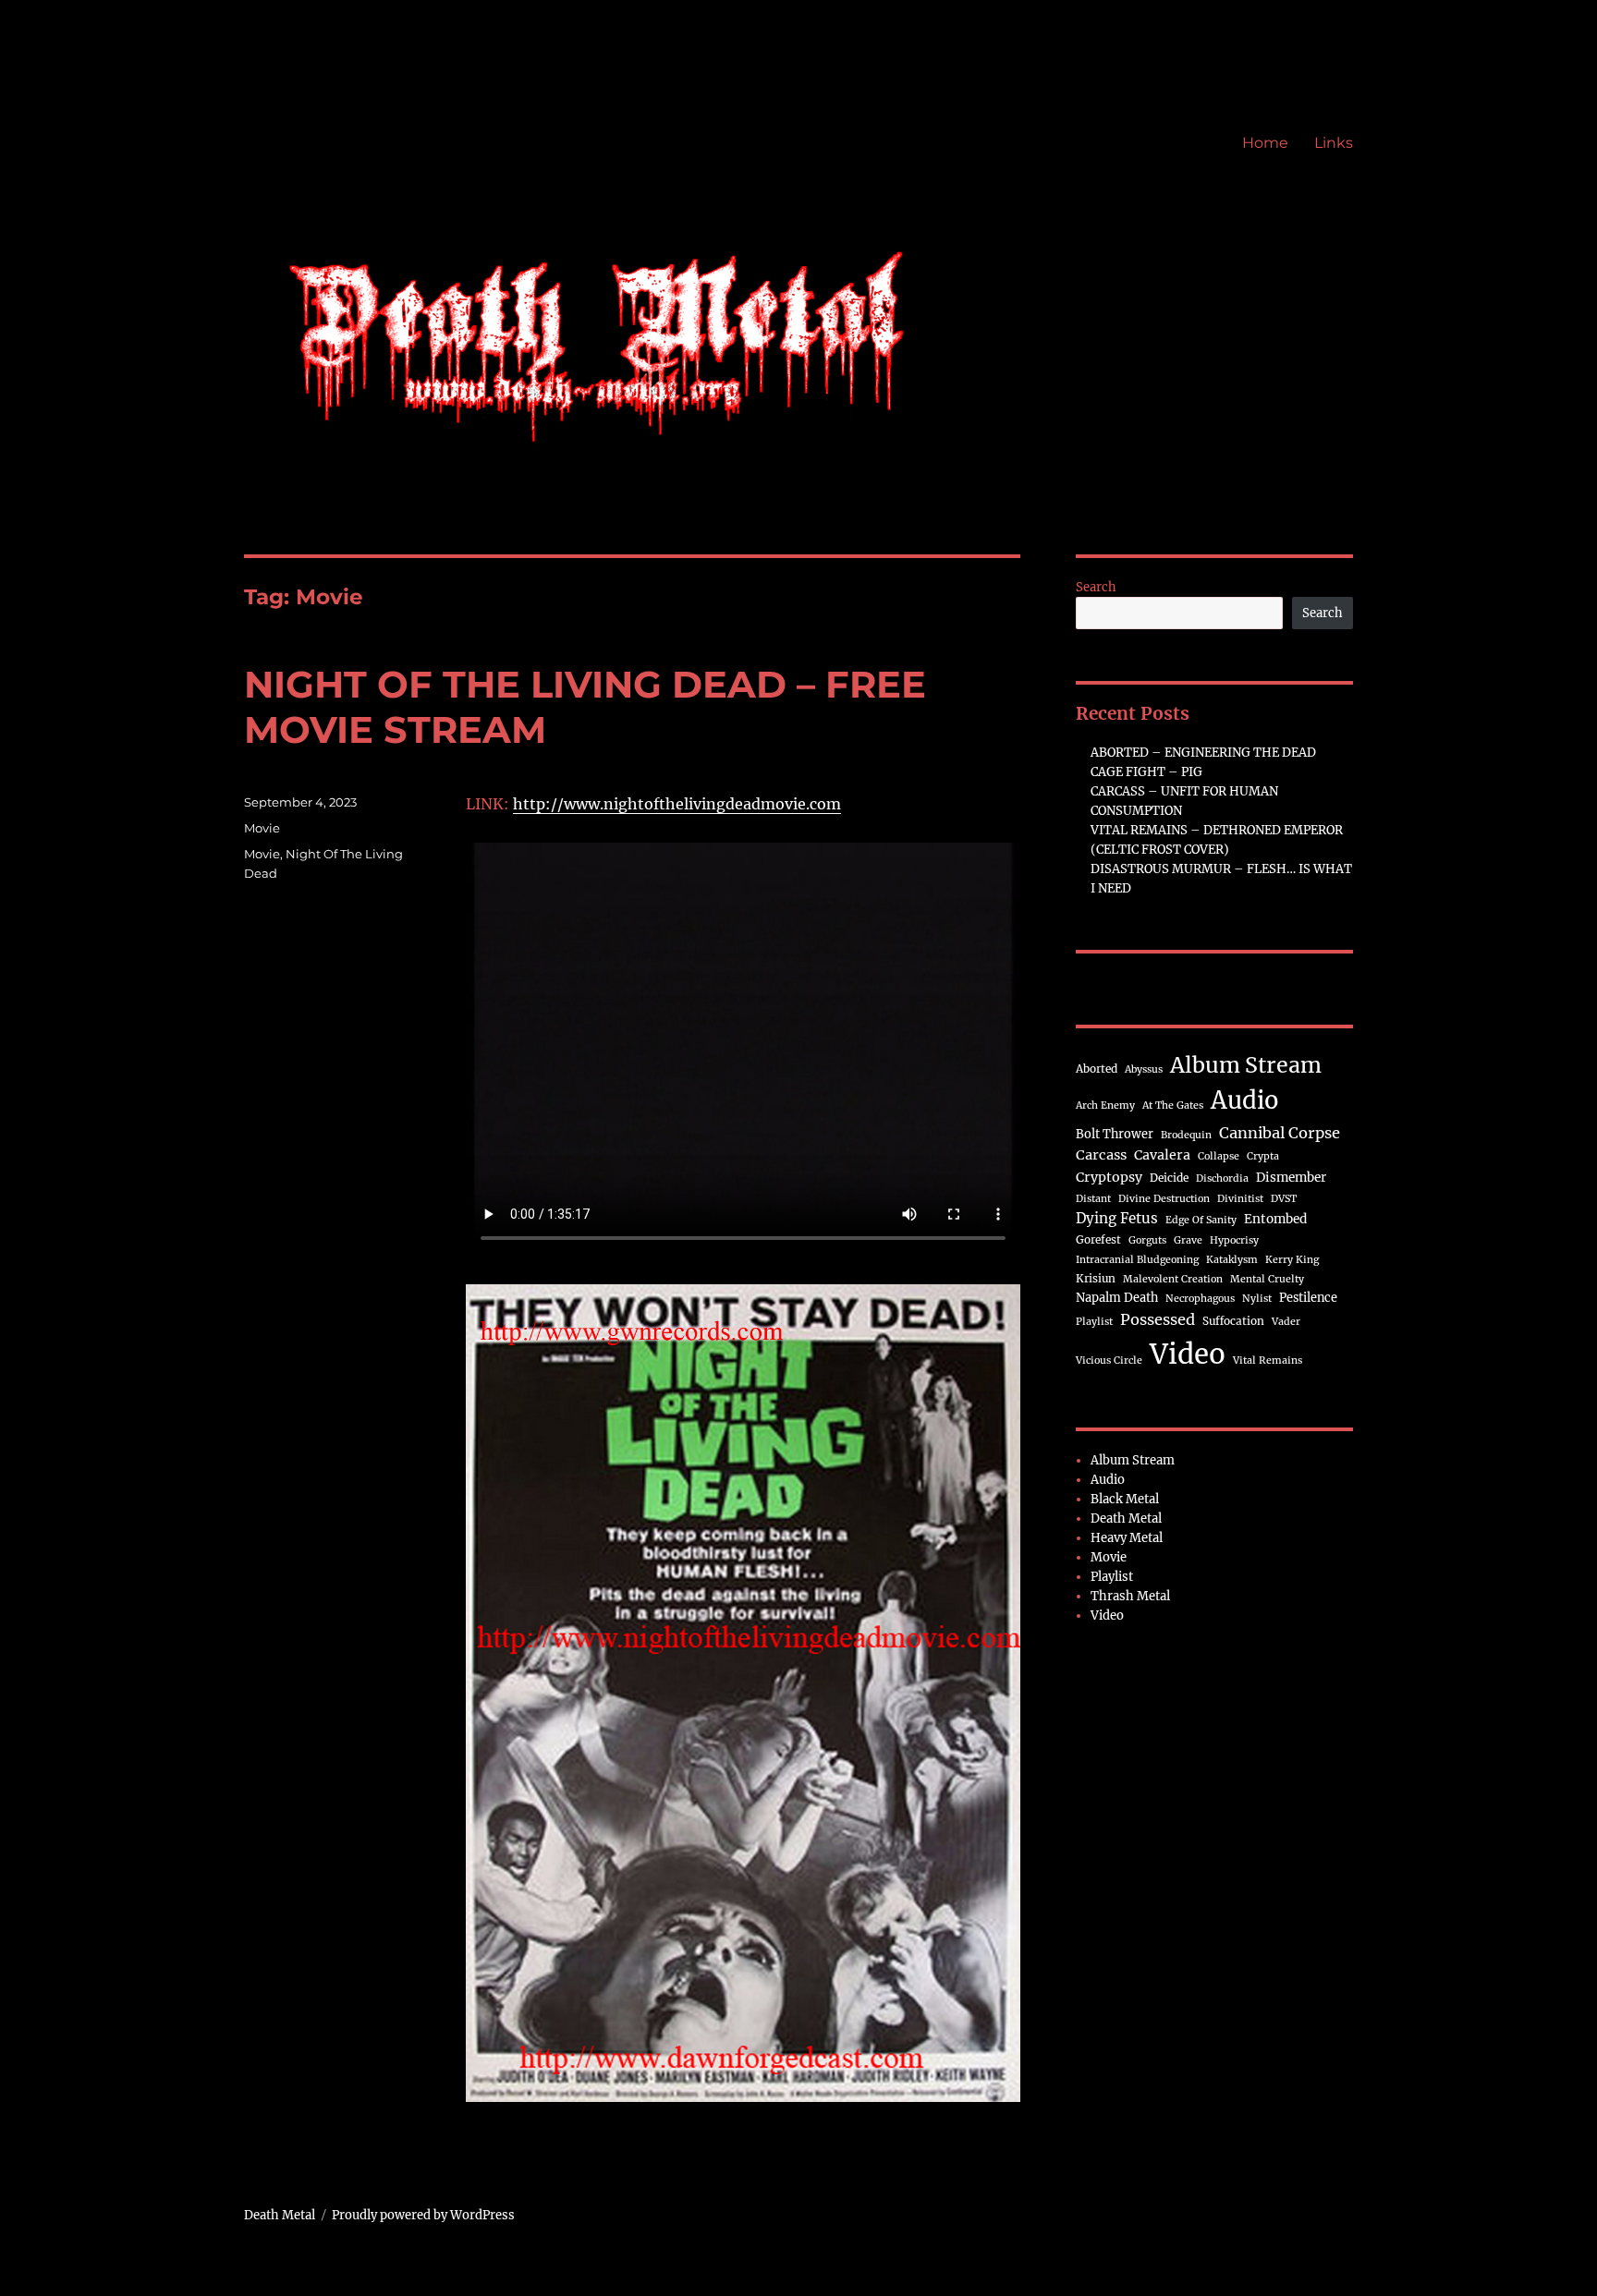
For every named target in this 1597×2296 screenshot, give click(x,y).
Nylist (1257, 1299)
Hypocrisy (1234, 1240)
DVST (1284, 1199)
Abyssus (1144, 1069)
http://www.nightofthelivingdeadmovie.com (677, 804)
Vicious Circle (1109, 1361)
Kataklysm (1232, 1260)
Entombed (1275, 1219)
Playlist (1094, 1322)
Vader (1286, 1322)
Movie (262, 828)
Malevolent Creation (1173, 1279)
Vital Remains (1268, 1361)
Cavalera (1162, 1155)
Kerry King (1292, 1260)
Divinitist (1240, 1199)
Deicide (1169, 1178)
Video (1188, 1354)
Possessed (1158, 1319)
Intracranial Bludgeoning (1137, 1260)
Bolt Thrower (1115, 1134)
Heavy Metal (1127, 1538)
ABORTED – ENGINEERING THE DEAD (1203, 753)
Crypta (1263, 1156)
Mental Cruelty (1267, 1279)
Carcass (1101, 1155)
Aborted (1097, 1069)
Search (1096, 587)
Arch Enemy (1105, 1105)
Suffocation (1233, 1321)
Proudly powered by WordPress (423, 2215)
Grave (1188, 1240)
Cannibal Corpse (1280, 1133)
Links (1334, 143)
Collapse (1219, 1156)
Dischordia (1222, 1178)
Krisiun (1096, 1278)
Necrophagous (1200, 1299)
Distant (1093, 1199)
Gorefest (1098, 1239)
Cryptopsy (1109, 1177)
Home (1265, 143)
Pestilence (1308, 1297)
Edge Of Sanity (1201, 1220)
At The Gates (1173, 1105)
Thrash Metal (1130, 1596)
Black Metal (1125, 1499)
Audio (1245, 1100)
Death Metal (1126, 1519)
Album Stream (1246, 1065)
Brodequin (1186, 1135)
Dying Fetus (1117, 1218)
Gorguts (1147, 1240)
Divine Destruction (1164, 1199)
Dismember (1291, 1178)
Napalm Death (1117, 1297)
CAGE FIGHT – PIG (1146, 772)
